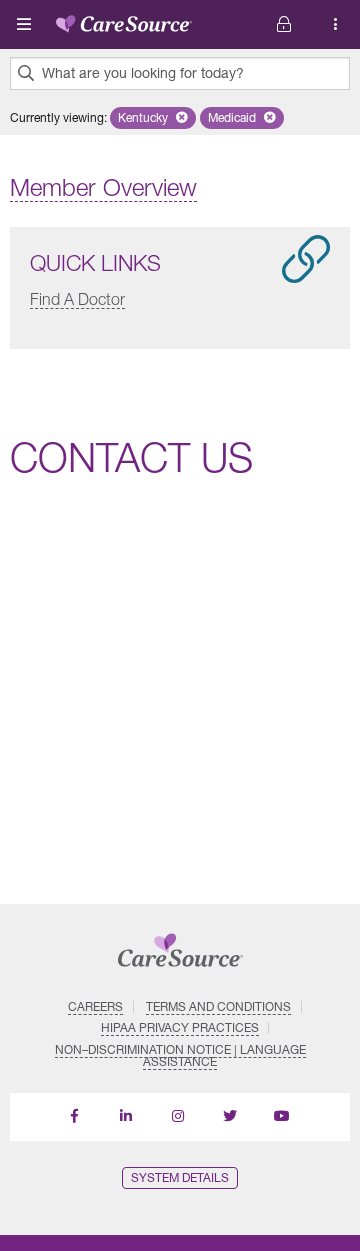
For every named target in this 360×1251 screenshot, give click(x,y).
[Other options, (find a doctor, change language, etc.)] (284, 24)
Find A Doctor (77, 299)
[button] (153, 118)
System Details (180, 1177)
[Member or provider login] (336, 24)
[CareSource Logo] (124, 20)
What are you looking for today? (143, 73)
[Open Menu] (24, 24)
